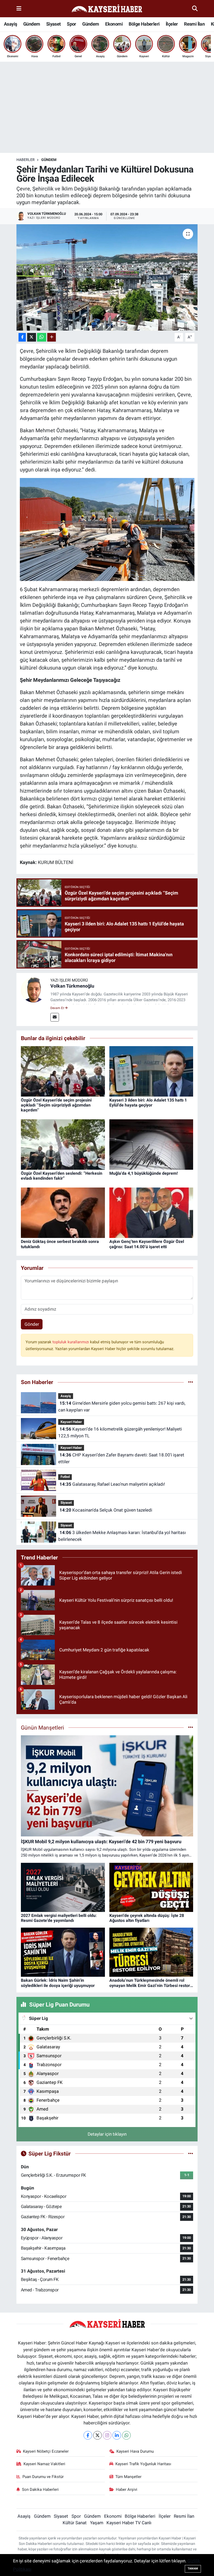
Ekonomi (114, 24)
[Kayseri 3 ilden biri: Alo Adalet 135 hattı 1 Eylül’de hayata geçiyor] (151, 1071)
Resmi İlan (194, 24)
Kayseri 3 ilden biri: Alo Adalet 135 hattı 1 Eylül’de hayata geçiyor (148, 1103)
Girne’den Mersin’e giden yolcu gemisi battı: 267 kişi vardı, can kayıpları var (122, 1407)
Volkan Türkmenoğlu (72, 986)
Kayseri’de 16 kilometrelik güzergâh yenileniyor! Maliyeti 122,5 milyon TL (120, 1432)
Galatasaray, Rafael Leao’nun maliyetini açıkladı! (112, 1484)
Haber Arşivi (127, 2489)
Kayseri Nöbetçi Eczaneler (46, 2451)
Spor (72, 24)
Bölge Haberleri (144, 24)
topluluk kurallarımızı (71, 1342)
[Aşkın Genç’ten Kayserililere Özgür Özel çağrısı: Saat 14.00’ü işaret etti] (151, 1212)
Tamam (193, 2569)
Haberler (26, 160)
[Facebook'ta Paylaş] (22, 337)
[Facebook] (88, 2435)
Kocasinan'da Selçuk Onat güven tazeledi (106, 1510)
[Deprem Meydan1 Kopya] (107, 529)
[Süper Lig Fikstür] (191, 2153)
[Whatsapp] (126, 2435)
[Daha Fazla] (52, 337)
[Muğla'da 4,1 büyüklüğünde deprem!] (151, 1144)
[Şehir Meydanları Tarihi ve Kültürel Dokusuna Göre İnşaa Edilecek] (107, 277)
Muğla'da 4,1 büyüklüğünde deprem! (144, 1173)
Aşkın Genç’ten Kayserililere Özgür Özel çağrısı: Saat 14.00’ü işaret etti (147, 1244)
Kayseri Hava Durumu (135, 2451)
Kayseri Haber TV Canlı (129, 2523)
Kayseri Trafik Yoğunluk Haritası (143, 2464)
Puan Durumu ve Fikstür (43, 2477)
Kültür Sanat (75, 2523)
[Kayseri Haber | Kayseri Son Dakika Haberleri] (107, 9)
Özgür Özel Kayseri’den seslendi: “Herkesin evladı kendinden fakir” (62, 1176)
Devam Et (58, 1008)
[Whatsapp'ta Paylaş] (42, 337)
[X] (97, 2435)
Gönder (32, 1324)
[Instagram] (107, 2435)
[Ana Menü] (19, 8)
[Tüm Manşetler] (191, 1727)
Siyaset (53, 24)
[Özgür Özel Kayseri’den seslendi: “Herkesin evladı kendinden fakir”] (63, 1144)
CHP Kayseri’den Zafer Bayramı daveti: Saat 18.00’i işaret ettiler (121, 1458)
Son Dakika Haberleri (40, 2489)
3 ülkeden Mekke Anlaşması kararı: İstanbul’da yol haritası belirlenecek (122, 1536)
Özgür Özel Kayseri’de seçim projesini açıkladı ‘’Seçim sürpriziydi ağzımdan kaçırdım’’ (56, 1105)
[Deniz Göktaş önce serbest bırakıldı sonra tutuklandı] (63, 1212)
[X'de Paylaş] (32, 337)
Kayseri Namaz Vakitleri (44, 2464)
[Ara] (195, 8)
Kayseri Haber (71, 1422)
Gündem (32, 24)
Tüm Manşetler (128, 2477)
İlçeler (172, 24)
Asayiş (10, 24)
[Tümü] (191, 1382)
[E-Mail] (55, 1017)
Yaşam (97, 2523)
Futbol (65, 1477)
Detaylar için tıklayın (107, 2134)
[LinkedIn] (117, 2435)
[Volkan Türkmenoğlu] (33, 990)
